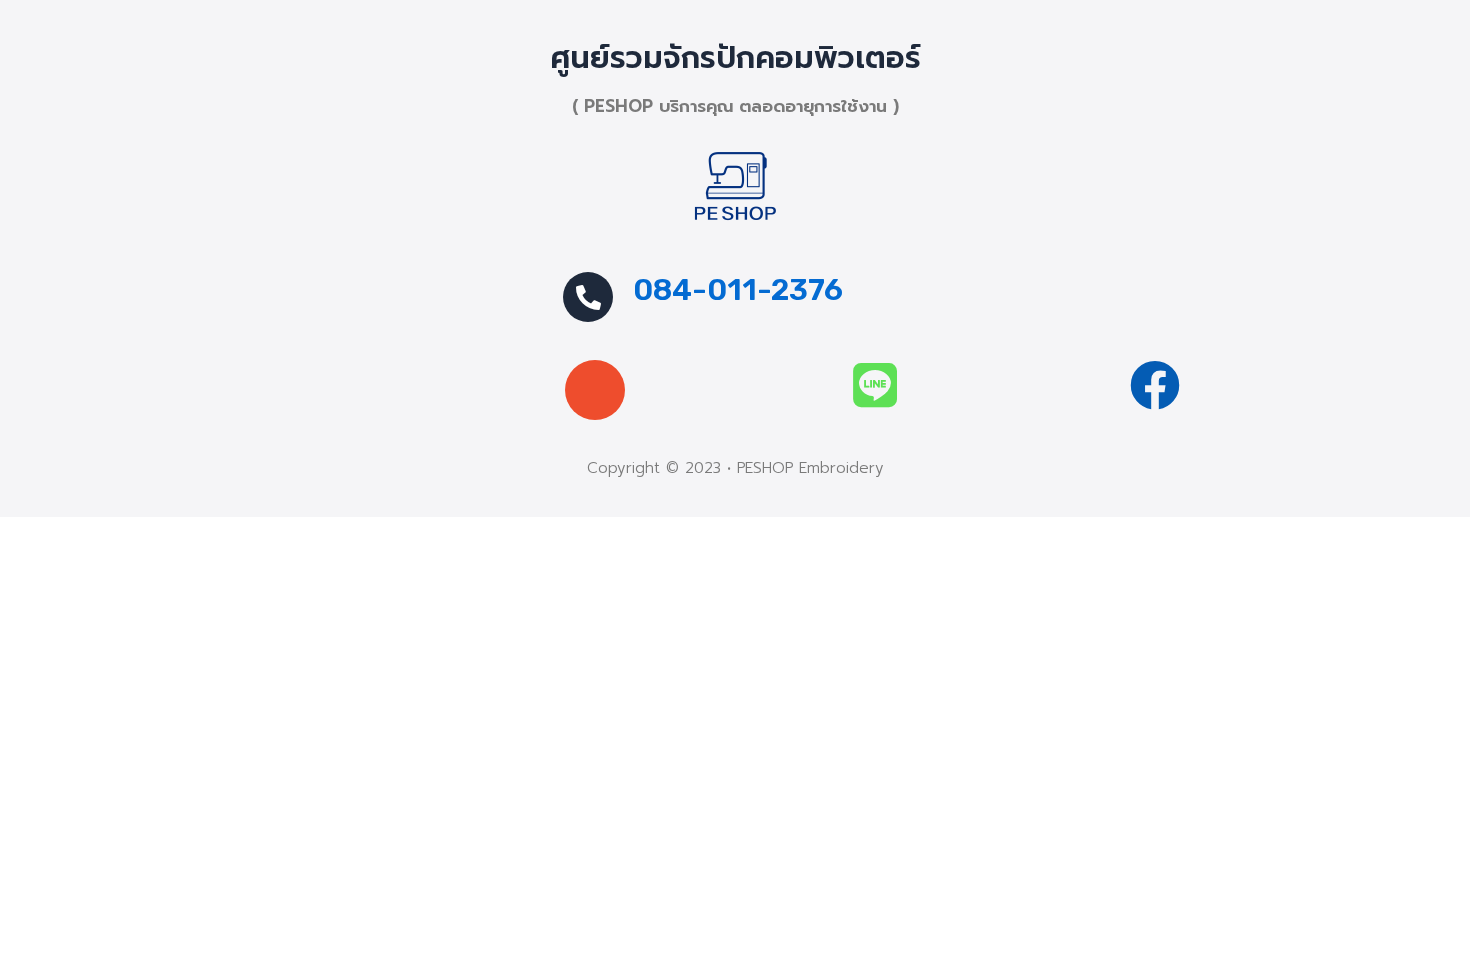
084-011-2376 (738, 290)
